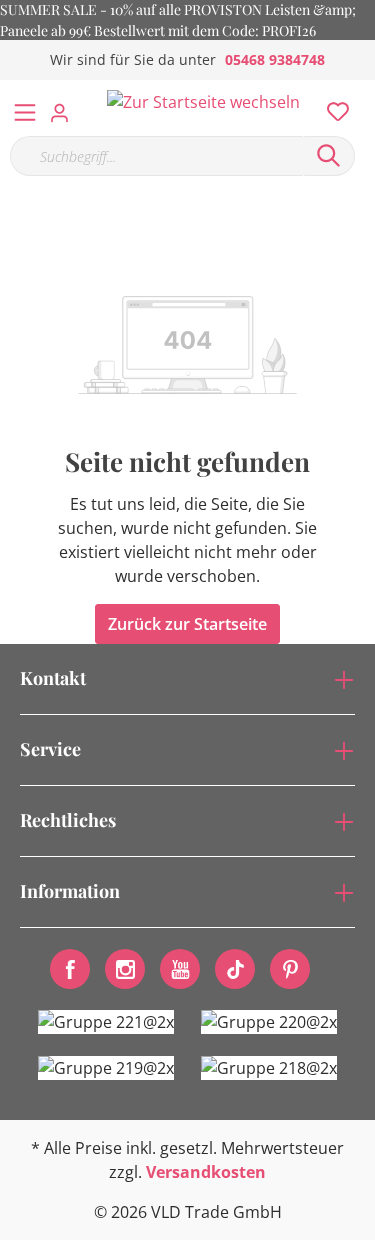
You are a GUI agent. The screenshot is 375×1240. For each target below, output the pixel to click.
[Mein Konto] (65, 107)
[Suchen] (329, 156)
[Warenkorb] (364, 90)
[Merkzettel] (332, 107)
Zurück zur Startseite (187, 624)
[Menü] (25, 108)
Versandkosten (206, 1172)
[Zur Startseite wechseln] (203, 101)
